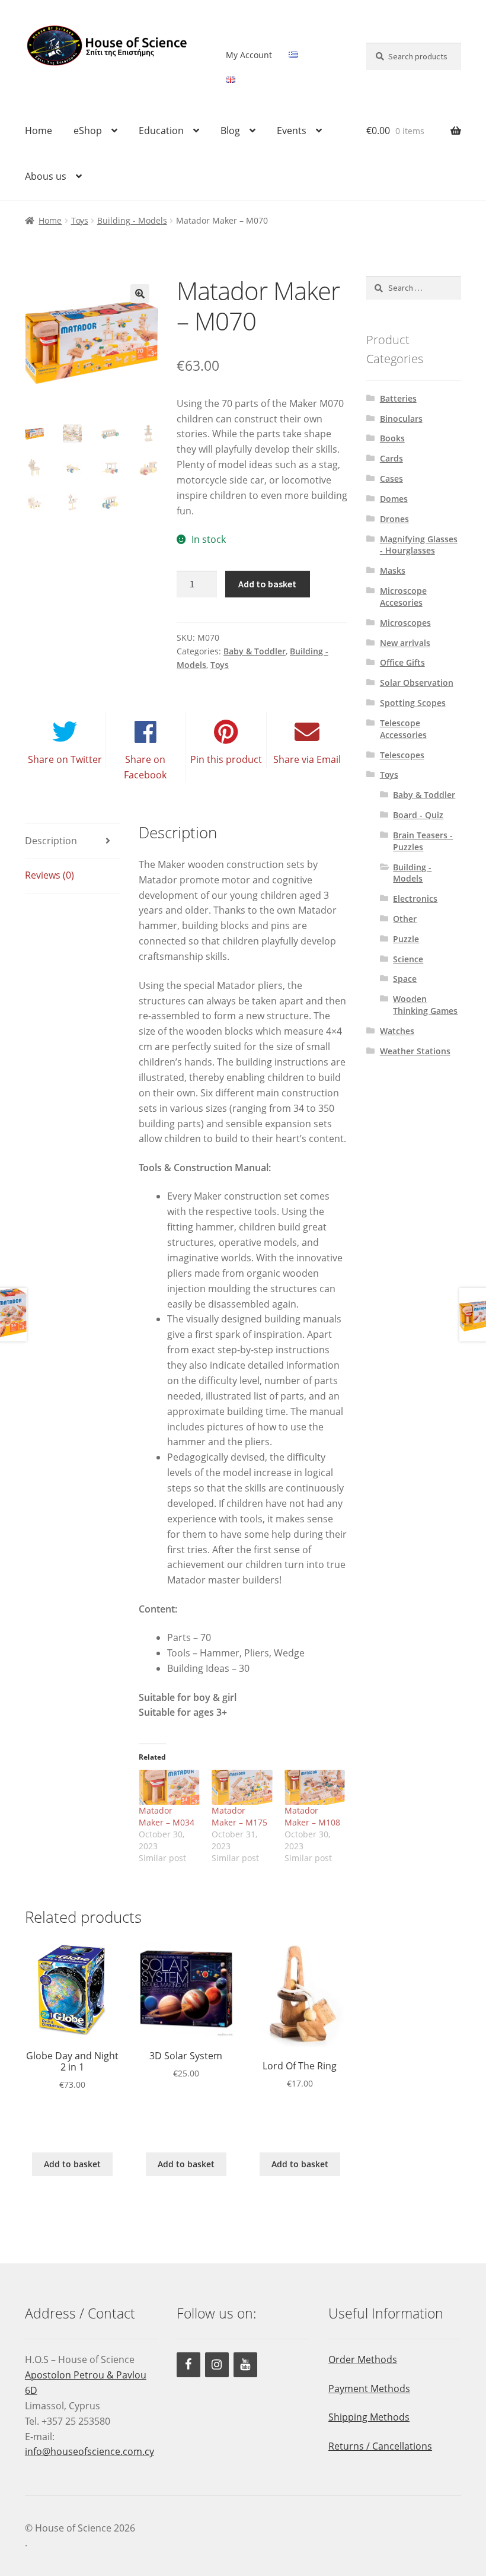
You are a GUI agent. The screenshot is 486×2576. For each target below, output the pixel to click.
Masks (393, 570)
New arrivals (405, 643)
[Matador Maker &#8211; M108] (315, 1787)
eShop (88, 131)
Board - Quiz (418, 815)
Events (292, 131)
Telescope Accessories (403, 729)
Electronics (415, 899)
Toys (80, 220)
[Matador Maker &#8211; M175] (242, 1787)
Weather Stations (415, 1051)
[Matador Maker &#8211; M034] (169, 1787)
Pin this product (226, 759)
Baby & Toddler (255, 651)
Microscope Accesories (403, 597)
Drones (394, 519)
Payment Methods (369, 2389)
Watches (397, 1031)
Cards (391, 458)
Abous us (46, 176)
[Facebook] (188, 2365)
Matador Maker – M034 (167, 1816)
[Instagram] (217, 2365)
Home (39, 131)
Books (392, 438)
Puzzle (406, 939)
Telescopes (402, 755)
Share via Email (307, 759)
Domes (394, 499)
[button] (140, 294)
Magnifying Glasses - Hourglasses (419, 545)
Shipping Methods (369, 2417)
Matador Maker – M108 (312, 1816)
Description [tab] (51, 841)
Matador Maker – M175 (239, 1816)
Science (408, 959)
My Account (249, 55)
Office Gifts (402, 662)
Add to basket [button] (72, 2164)
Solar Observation (417, 683)
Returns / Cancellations (380, 2446)
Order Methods (363, 2359)
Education (161, 131)
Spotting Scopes (413, 703)
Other (405, 919)
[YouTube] (245, 2365)
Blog (230, 131)
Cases (391, 478)
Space (405, 979)
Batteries (398, 398)
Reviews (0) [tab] (49, 875)
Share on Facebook (145, 767)
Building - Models (132, 220)
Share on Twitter (65, 759)
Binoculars (401, 419)
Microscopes (405, 623)
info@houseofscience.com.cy (89, 2451)
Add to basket (267, 584)
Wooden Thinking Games (425, 1005)
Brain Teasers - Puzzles (423, 841)
